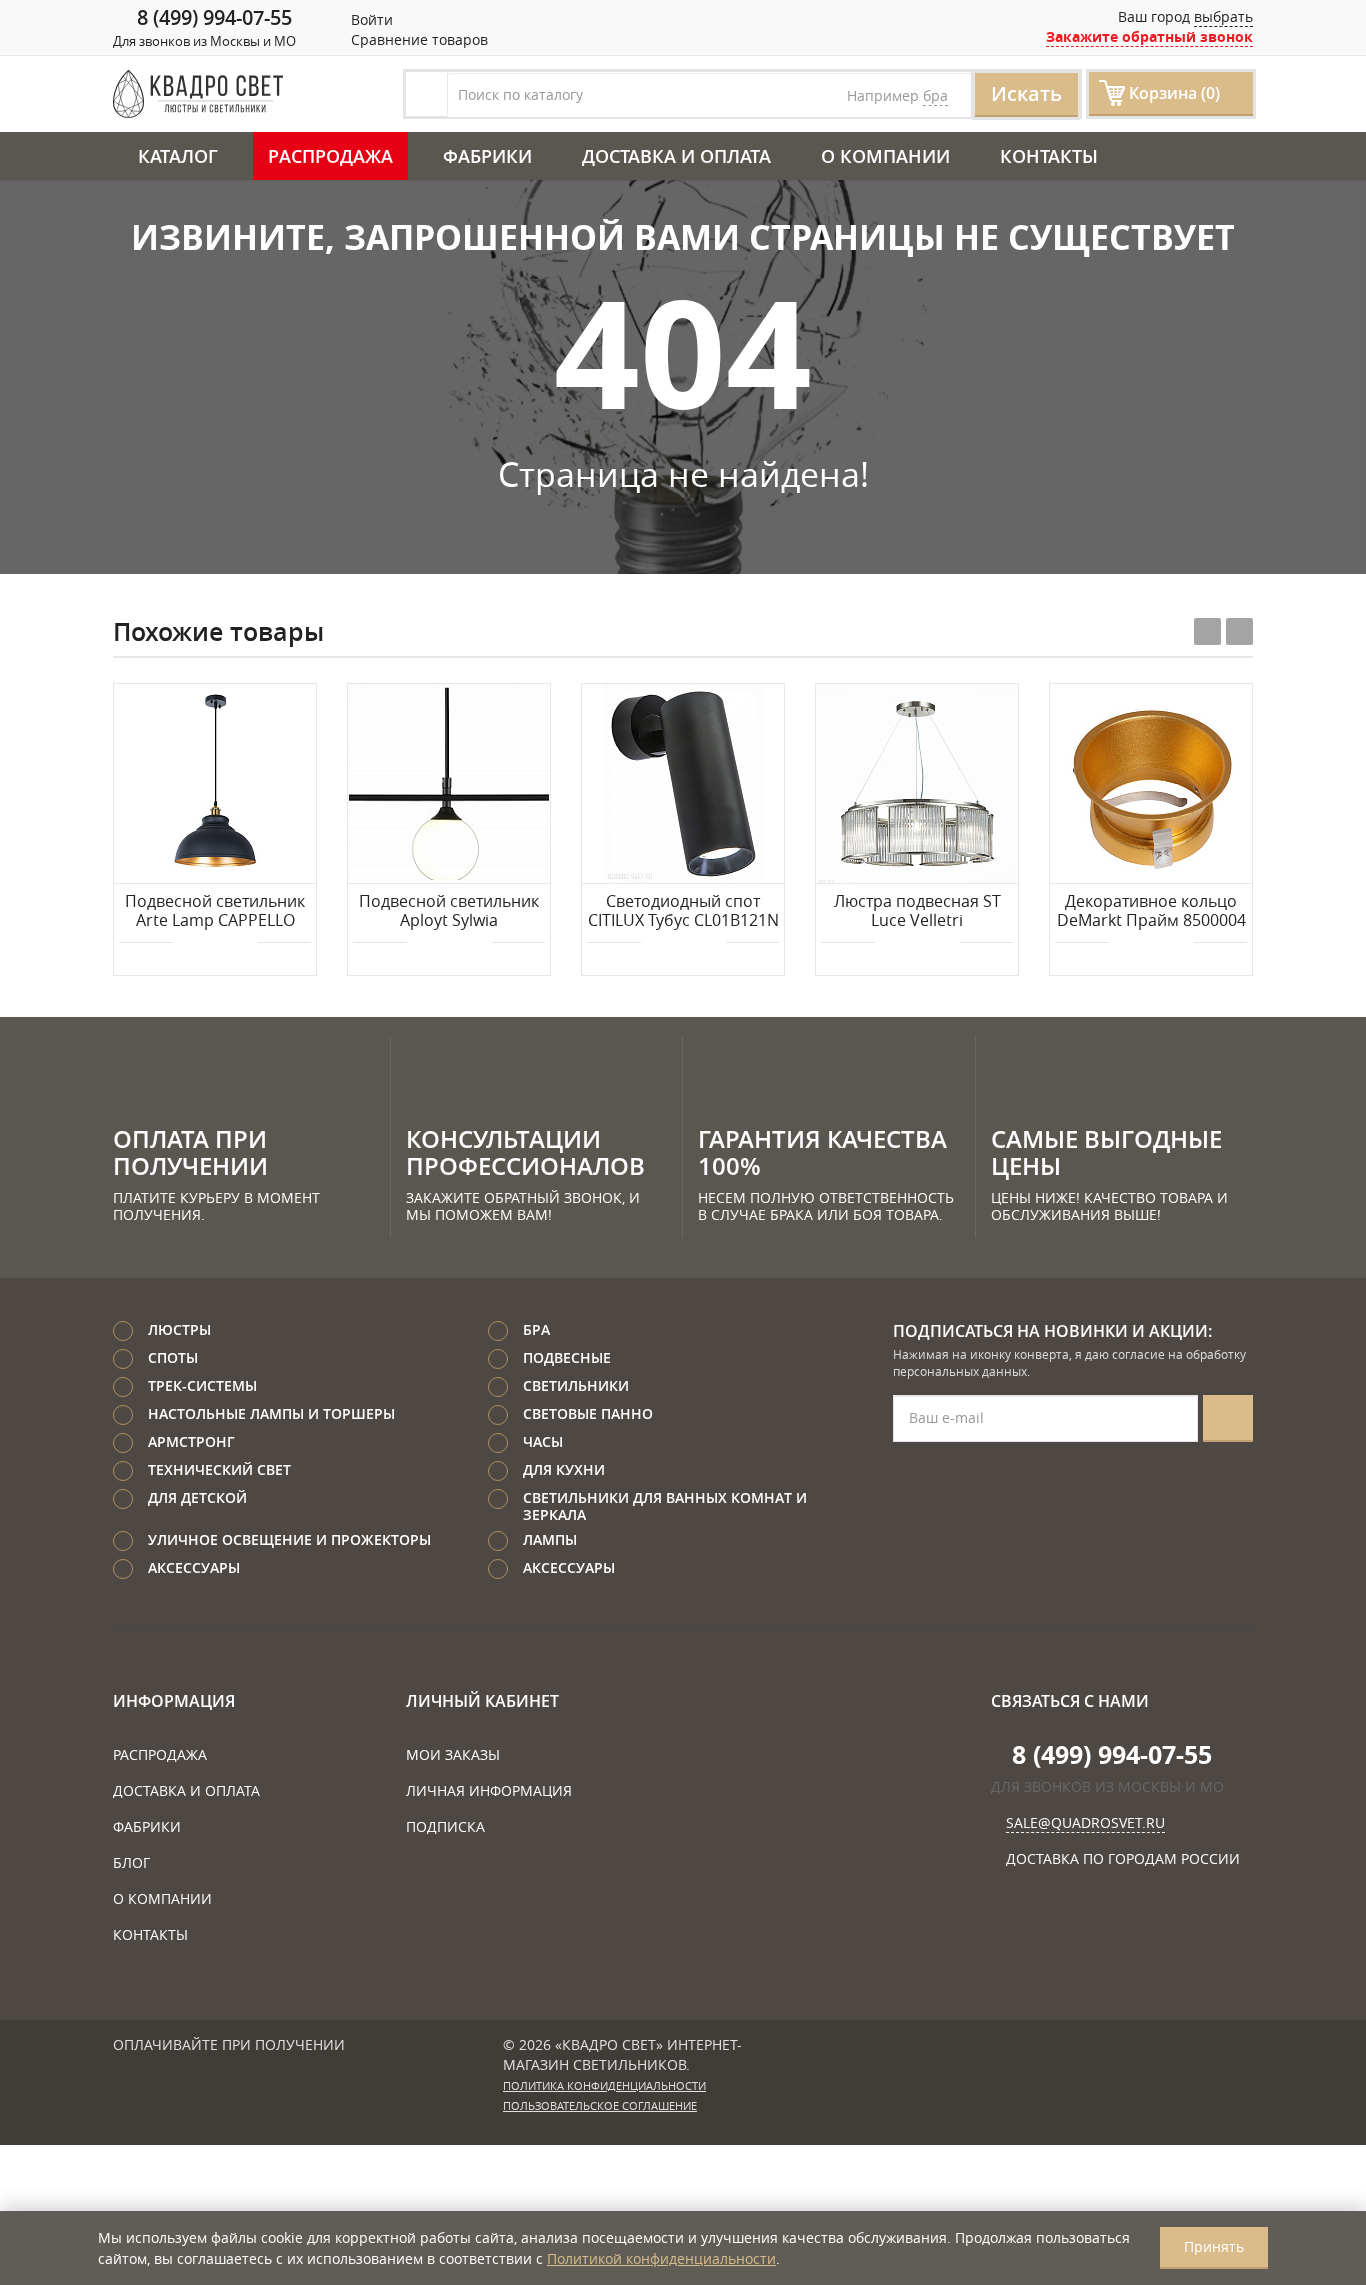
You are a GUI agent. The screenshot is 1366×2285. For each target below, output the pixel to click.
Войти (370, 19)
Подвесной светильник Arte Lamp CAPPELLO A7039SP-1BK (215, 912)
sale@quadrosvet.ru (1085, 1822)
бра (935, 95)
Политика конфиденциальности (604, 2086)
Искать (1026, 93)
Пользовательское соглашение (600, 2106)
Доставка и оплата (676, 156)
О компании (885, 156)
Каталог (178, 156)
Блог (131, 1862)
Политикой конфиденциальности (661, 2258)
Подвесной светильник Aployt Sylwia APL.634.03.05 (449, 912)
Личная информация (489, 1790)
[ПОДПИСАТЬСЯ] (1228, 1418)
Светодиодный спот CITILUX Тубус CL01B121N (683, 911)
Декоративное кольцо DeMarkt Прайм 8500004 (1151, 911)
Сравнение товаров (417, 39)
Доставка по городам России (1123, 1858)
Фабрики (487, 156)
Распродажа (330, 156)
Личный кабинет (482, 1701)
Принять (1214, 2246)
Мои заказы (453, 1754)
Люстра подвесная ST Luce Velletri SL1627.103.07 (917, 912)
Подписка (445, 1826)
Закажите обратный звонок (1149, 36)
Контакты (1049, 156)
